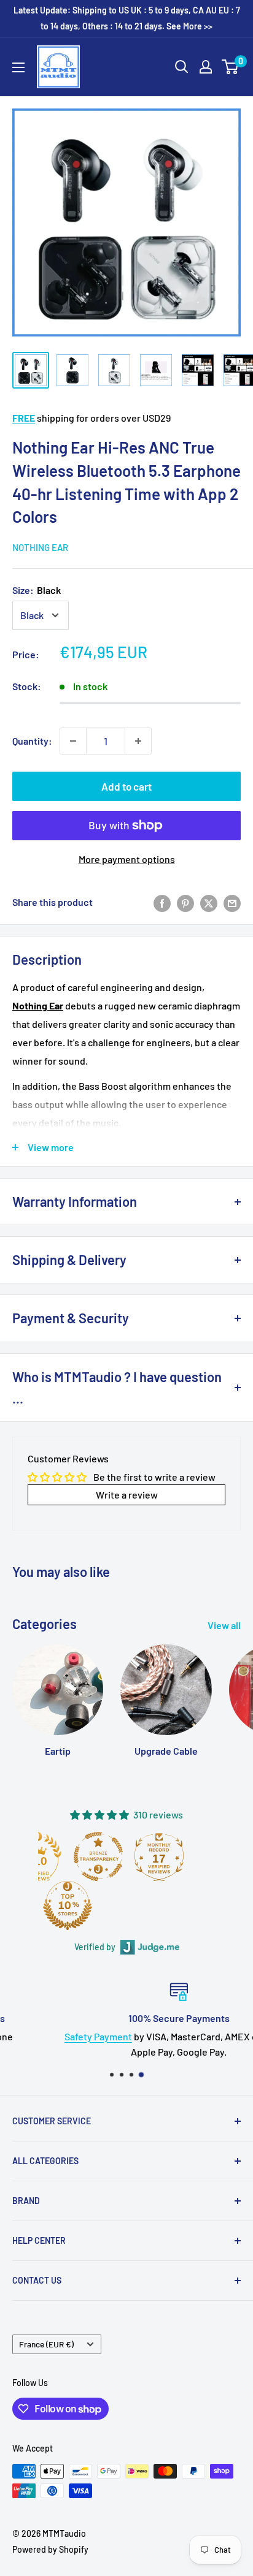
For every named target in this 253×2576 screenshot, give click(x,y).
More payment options (127, 859)
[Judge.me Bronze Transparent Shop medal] (131, 1856)
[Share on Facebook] (162, 902)
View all (224, 1625)
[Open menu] (18, 67)
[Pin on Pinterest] (185, 902)
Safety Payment (46, 2036)
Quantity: (32, 741)
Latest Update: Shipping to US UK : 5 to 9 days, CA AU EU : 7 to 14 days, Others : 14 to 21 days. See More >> (127, 18)
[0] (231, 67)
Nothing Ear (40, 547)
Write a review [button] (127, 1495)
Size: (37, 590)
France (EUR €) (46, 2344)
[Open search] (182, 67)
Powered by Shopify (50, 2549)
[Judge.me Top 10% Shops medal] (100, 1905)
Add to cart (126, 786)
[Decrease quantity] (73, 741)
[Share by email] (232, 902)
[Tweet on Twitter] (209, 902)
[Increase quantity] (138, 741)
